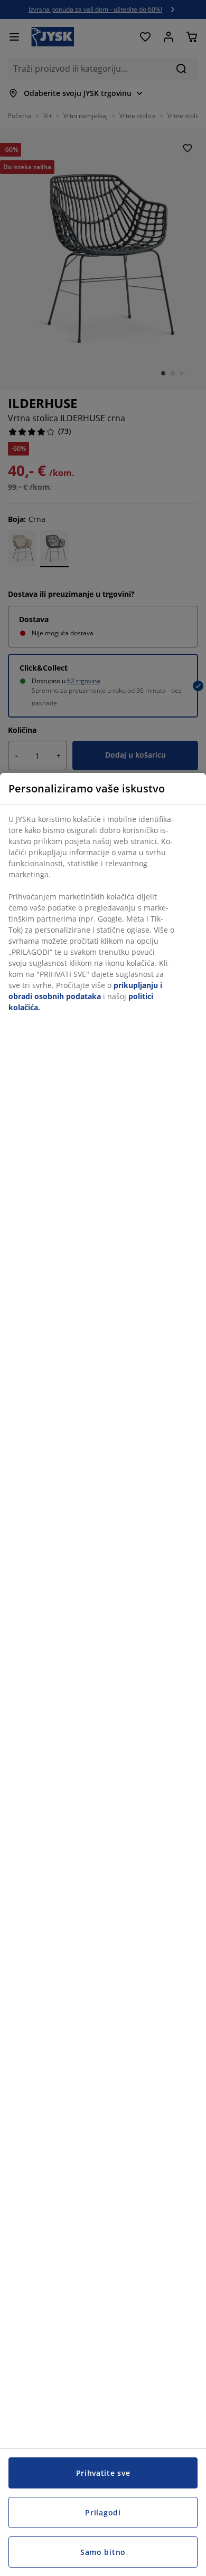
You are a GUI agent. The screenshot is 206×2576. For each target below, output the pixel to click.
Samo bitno (103, 2552)
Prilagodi (103, 2512)
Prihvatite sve (103, 2473)
